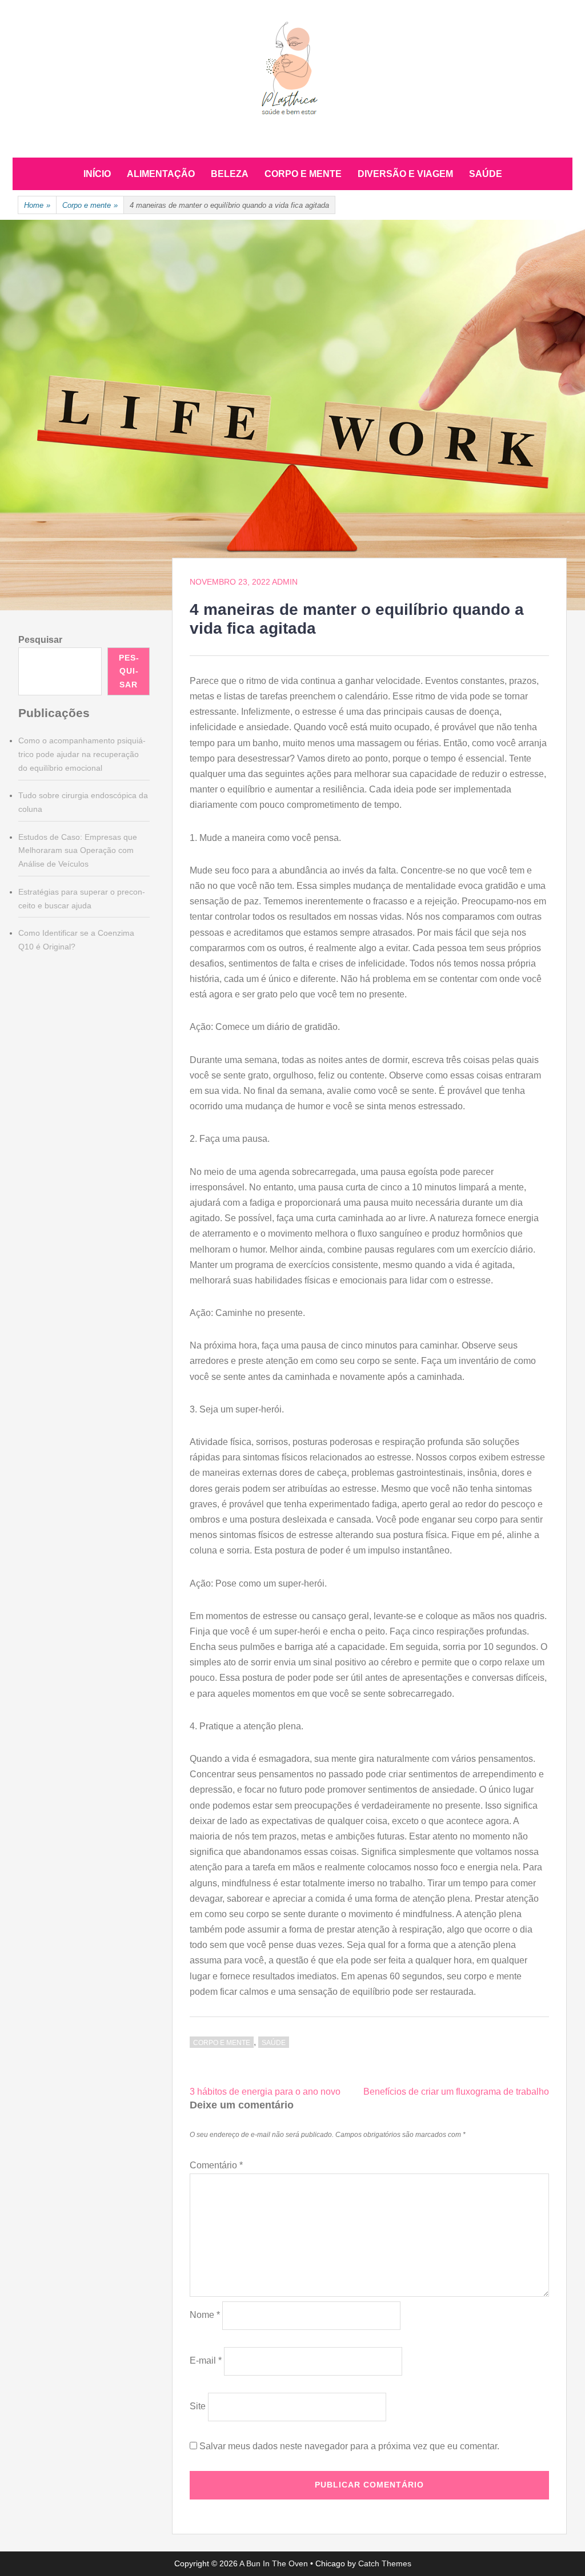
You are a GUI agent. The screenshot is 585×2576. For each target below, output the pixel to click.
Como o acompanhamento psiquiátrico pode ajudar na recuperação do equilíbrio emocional (82, 754)
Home (37, 205)
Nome (205, 2315)
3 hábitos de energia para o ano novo (265, 2092)
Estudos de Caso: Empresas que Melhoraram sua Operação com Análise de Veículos (78, 851)
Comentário (216, 2165)
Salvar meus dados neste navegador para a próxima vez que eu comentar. (349, 2446)
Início (97, 174)
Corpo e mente (303, 174)
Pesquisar (40, 640)
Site (198, 2406)
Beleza (230, 174)
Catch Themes (385, 2563)
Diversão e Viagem (405, 174)
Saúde (486, 174)
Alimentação (161, 174)
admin (285, 582)
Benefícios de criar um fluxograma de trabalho (456, 2092)
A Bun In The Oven (274, 2563)
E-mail (206, 2360)
